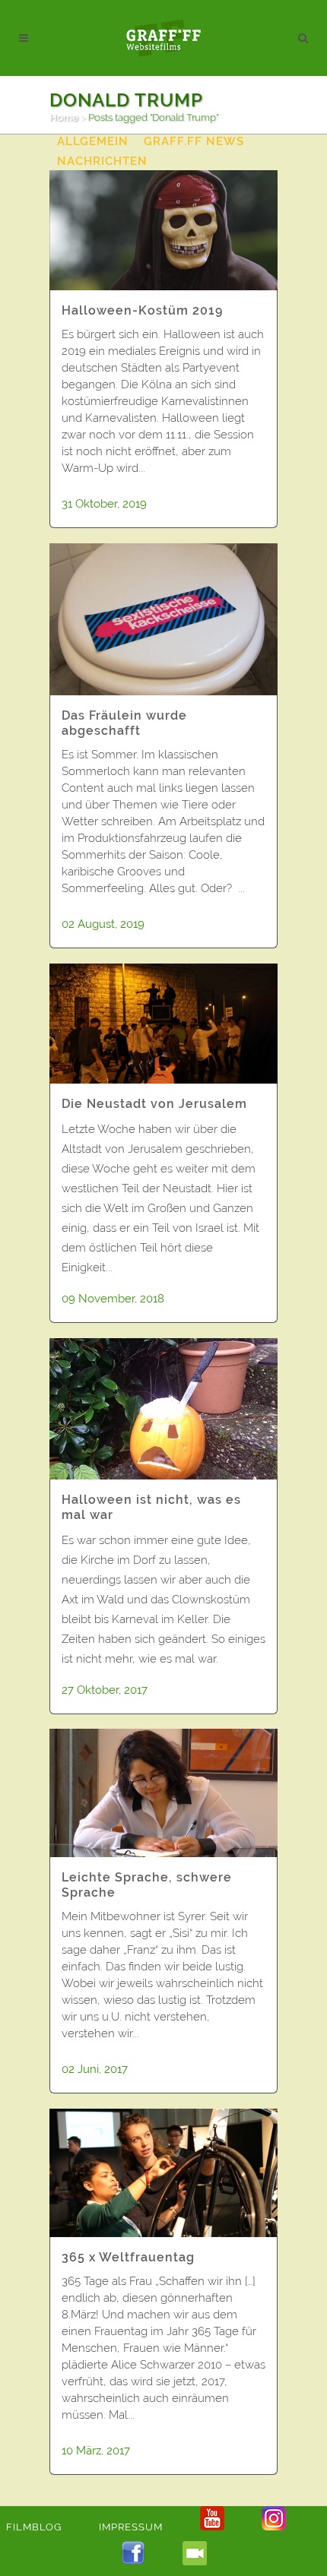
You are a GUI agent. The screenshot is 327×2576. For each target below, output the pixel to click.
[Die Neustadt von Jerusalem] (163, 1024)
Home (64, 117)
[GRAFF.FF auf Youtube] (212, 2527)
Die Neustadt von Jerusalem (154, 1104)
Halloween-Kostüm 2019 (142, 310)
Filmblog (34, 2527)
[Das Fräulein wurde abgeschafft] (163, 619)
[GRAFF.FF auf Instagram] (274, 2527)
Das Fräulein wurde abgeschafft (124, 723)
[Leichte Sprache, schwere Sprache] (163, 1793)
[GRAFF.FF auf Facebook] (133, 2562)
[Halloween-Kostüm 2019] (163, 230)
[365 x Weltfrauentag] (163, 2173)
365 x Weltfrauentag (128, 2257)
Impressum (131, 2527)
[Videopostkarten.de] (195, 2562)
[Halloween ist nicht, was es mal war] (163, 1409)
